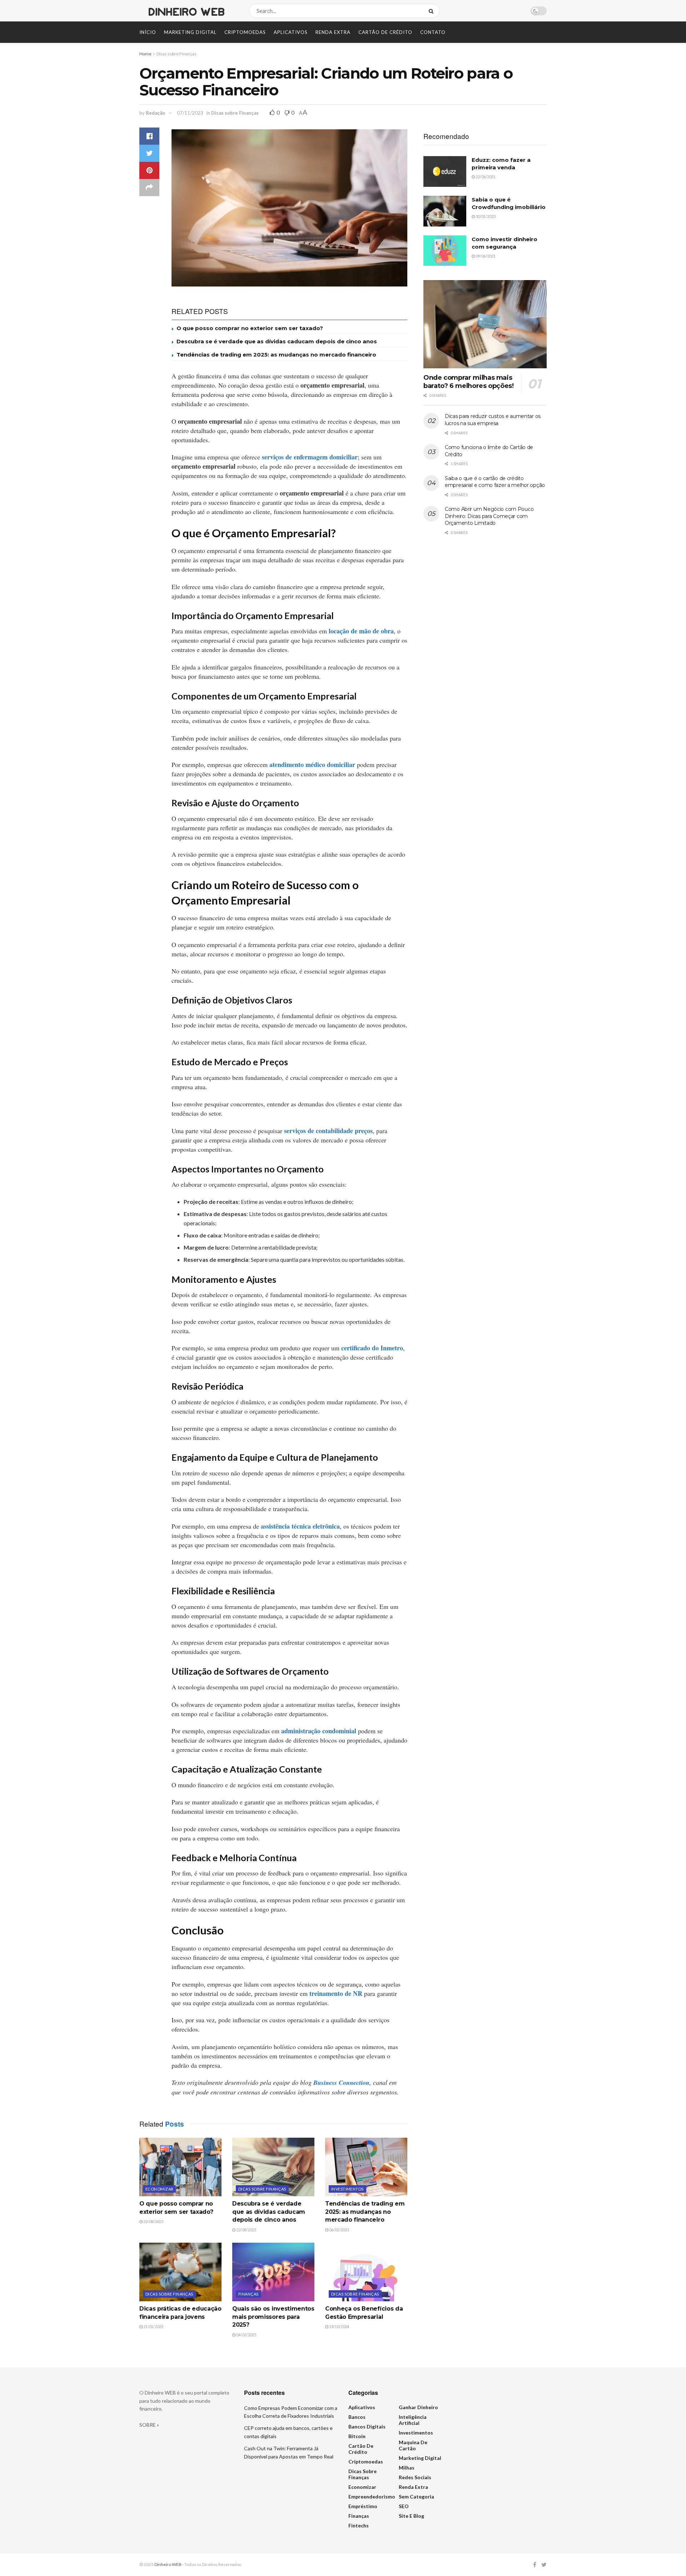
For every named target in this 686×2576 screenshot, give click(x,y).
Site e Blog (411, 2516)
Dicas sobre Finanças (177, 54)
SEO (404, 2506)
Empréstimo (363, 2506)
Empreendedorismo (372, 2497)
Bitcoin (357, 2436)
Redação (155, 113)
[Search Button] (433, 11)
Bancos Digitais (367, 2426)
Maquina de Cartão (413, 2445)
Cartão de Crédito (385, 32)
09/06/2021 (485, 256)
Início (148, 32)
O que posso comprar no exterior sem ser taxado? (250, 328)
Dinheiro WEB (168, 2564)
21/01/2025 (153, 2326)
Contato (433, 32)
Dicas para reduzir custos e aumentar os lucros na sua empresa (493, 420)
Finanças (248, 2294)
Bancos (357, 2417)
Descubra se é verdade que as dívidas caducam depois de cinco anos (277, 341)
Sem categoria (416, 2497)
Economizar (159, 2189)
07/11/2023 (190, 113)
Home (145, 54)
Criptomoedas (245, 32)
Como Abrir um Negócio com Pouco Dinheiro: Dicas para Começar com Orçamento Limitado (489, 516)
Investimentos (347, 2189)
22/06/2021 (485, 177)
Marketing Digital (190, 32)
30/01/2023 (485, 216)
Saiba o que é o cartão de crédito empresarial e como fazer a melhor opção (495, 482)
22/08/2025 (153, 2221)
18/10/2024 (339, 2326)
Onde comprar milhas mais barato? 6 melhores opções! (469, 382)
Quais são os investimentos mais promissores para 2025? (273, 2317)
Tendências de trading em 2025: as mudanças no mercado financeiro (276, 355)
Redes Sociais (415, 2477)
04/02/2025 (246, 2335)
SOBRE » (149, 2425)
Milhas (407, 2468)
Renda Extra (333, 32)
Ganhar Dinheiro (418, 2407)
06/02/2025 (339, 2230)
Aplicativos (291, 32)
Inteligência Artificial (413, 2420)
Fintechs (359, 2525)
